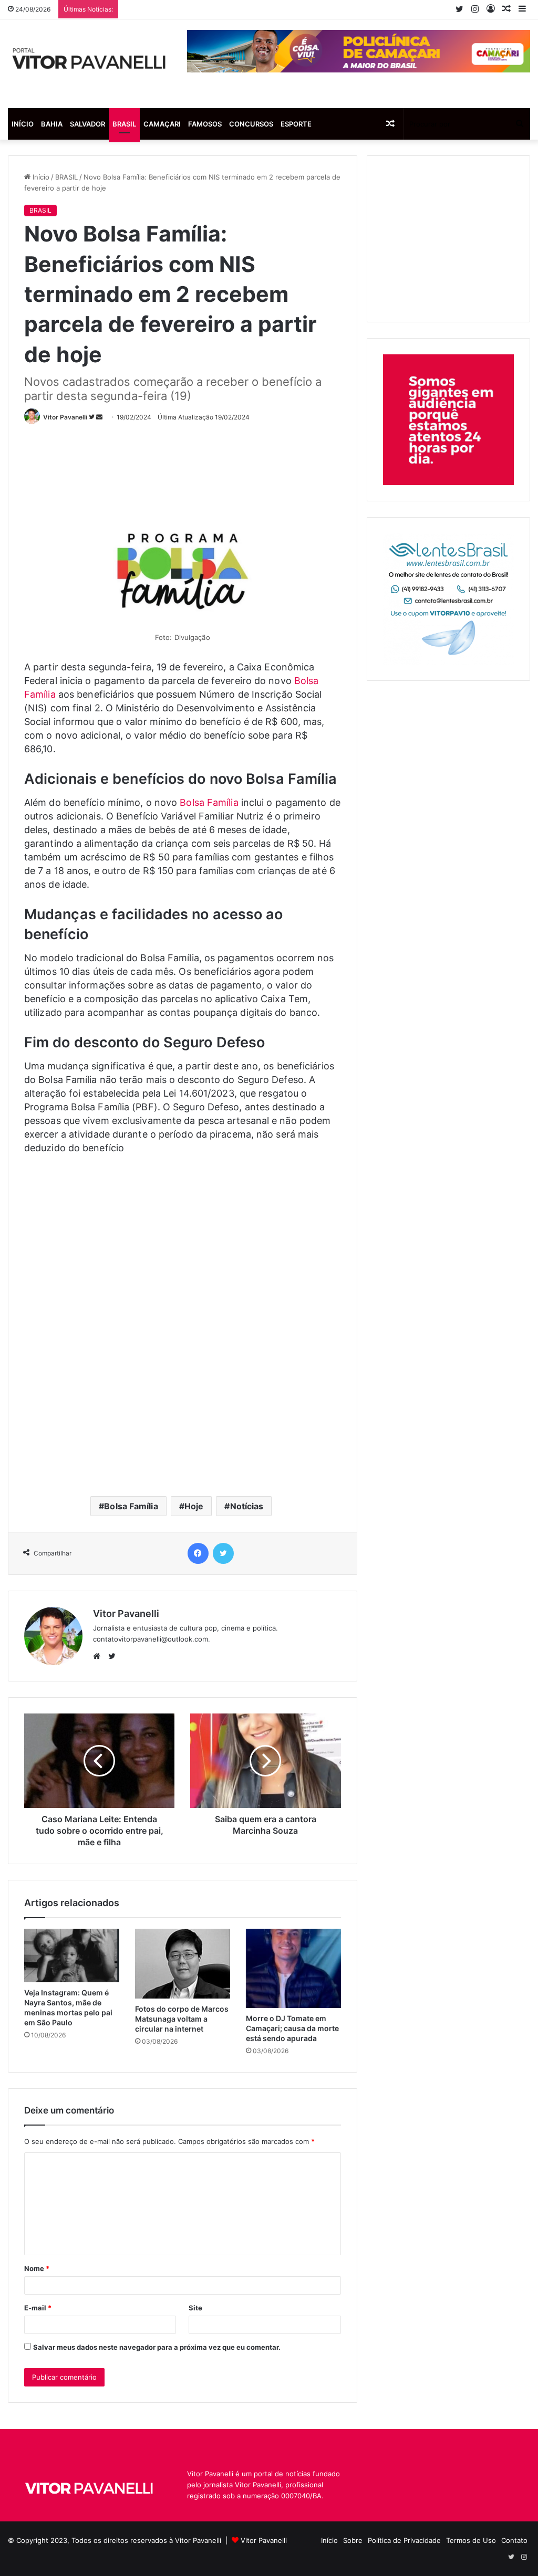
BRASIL (124, 124)
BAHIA (52, 124)
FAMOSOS (205, 124)
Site (195, 2308)
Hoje (194, 1506)
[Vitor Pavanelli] (90, 64)
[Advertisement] (215, 458)
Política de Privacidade (404, 2540)
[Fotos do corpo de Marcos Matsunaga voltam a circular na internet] (183, 1964)
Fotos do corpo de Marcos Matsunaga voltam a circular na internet (182, 2019)
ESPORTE (296, 124)
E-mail (38, 2308)
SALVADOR (87, 124)
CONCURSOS (251, 124)
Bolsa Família (209, 802)
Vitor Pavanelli (65, 417)
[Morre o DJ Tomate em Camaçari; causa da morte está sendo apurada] (293, 1968)
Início (40, 177)
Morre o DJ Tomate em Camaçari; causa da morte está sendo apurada (292, 2028)
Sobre (353, 2540)
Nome (37, 2268)
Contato (514, 2540)
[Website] (99, 1656)
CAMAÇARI (162, 124)
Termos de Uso (471, 2540)
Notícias (247, 1506)
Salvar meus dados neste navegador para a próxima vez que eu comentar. (157, 2347)
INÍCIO (23, 124)
